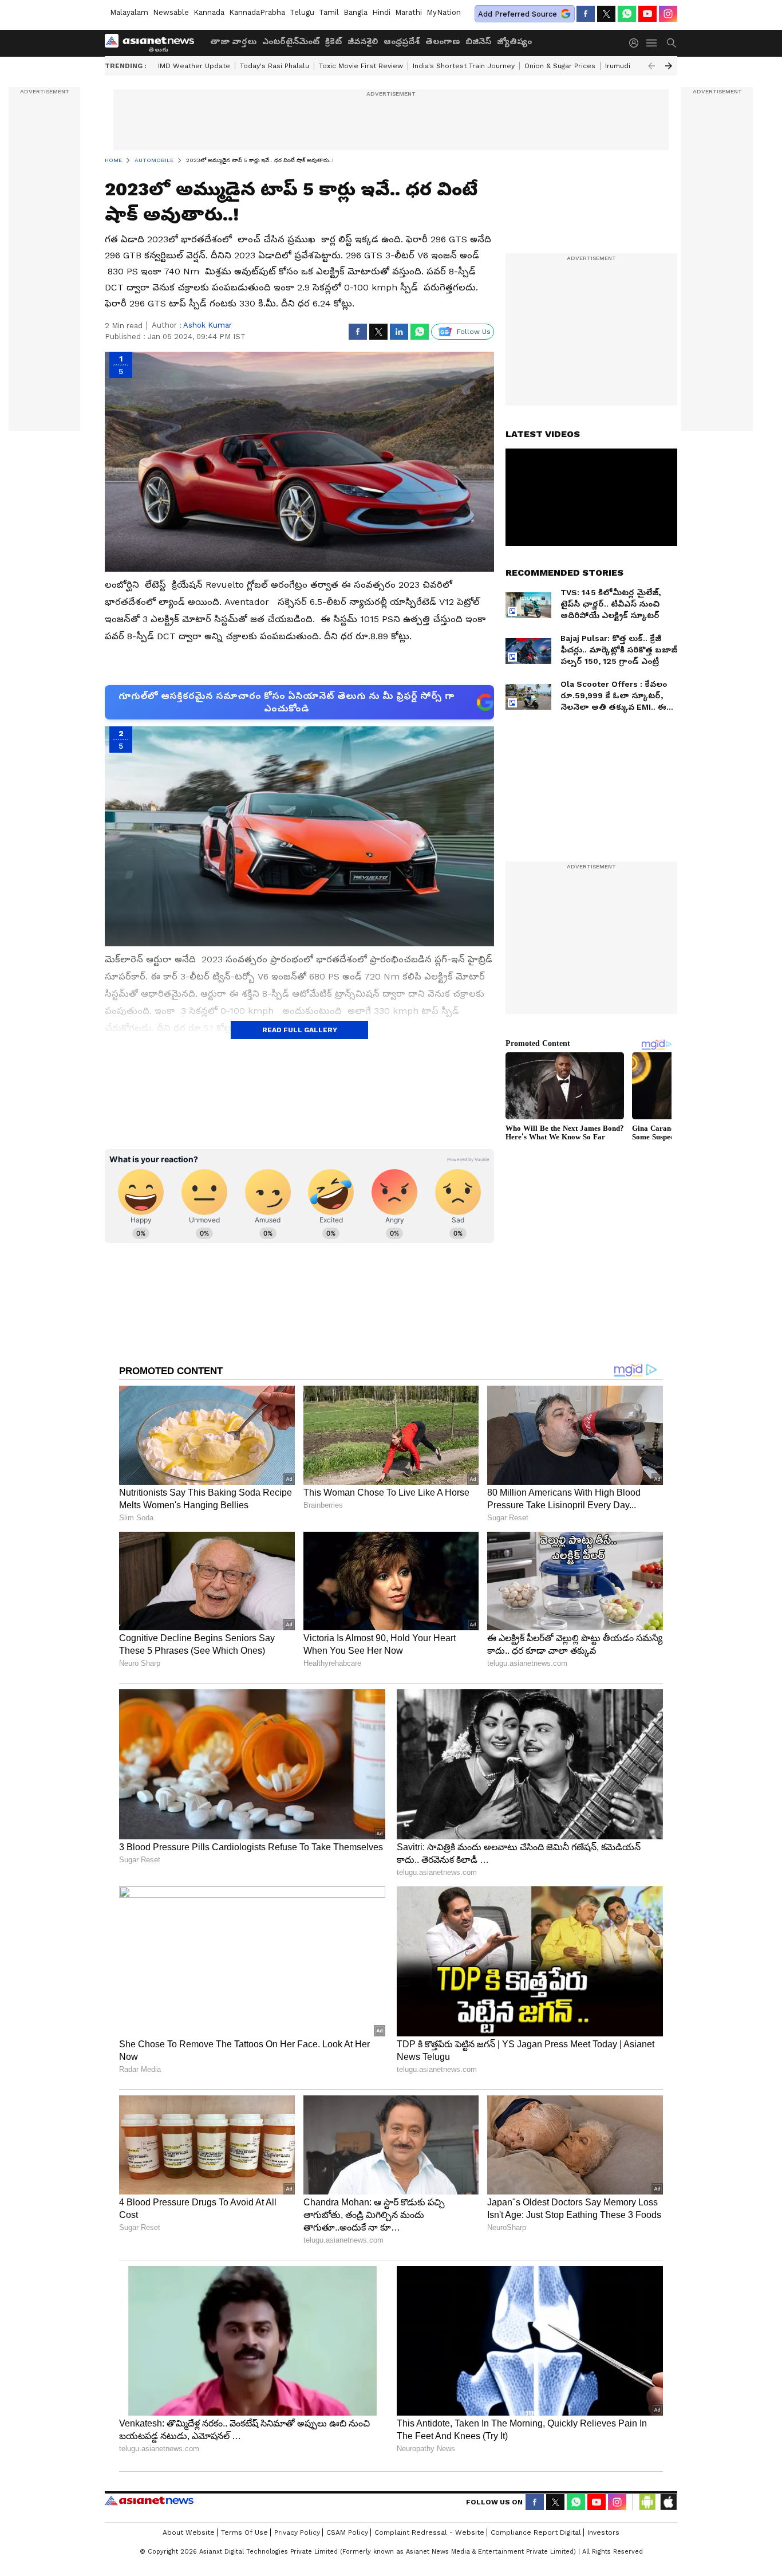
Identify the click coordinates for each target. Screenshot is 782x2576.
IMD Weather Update (194, 66)
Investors (603, 2532)
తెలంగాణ (443, 41)
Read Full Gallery (300, 1030)
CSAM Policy (347, 2532)
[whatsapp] (627, 14)
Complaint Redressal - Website (429, 2532)
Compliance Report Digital (536, 2532)
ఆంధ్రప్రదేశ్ (402, 41)
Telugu (302, 12)
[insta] (668, 14)
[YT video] (647, 14)
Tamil (329, 12)
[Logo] (153, 43)
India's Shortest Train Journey (464, 66)
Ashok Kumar (208, 325)
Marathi (408, 12)
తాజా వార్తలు (233, 41)
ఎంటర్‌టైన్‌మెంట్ (291, 41)
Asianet (149, 2500)
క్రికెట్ (333, 41)
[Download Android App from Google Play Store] (647, 2502)
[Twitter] (606, 14)
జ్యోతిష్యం (514, 41)
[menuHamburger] (652, 43)
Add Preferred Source (518, 14)
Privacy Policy (297, 2532)
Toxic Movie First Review (361, 66)
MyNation (444, 12)
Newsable (171, 12)
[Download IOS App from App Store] (668, 2502)
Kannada (209, 12)
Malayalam (129, 12)
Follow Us (474, 332)
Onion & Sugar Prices (560, 66)
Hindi (381, 12)
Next (669, 66)
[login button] (637, 43)
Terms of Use (244, 2532)
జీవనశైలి (363, 41)
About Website (189, 2532)
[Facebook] (586, 14)
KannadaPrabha (257, 12)
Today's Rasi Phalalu (275, 66)
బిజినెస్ (478, 41)
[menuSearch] (672, 43)
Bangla (356, 12)
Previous (651, 66)
